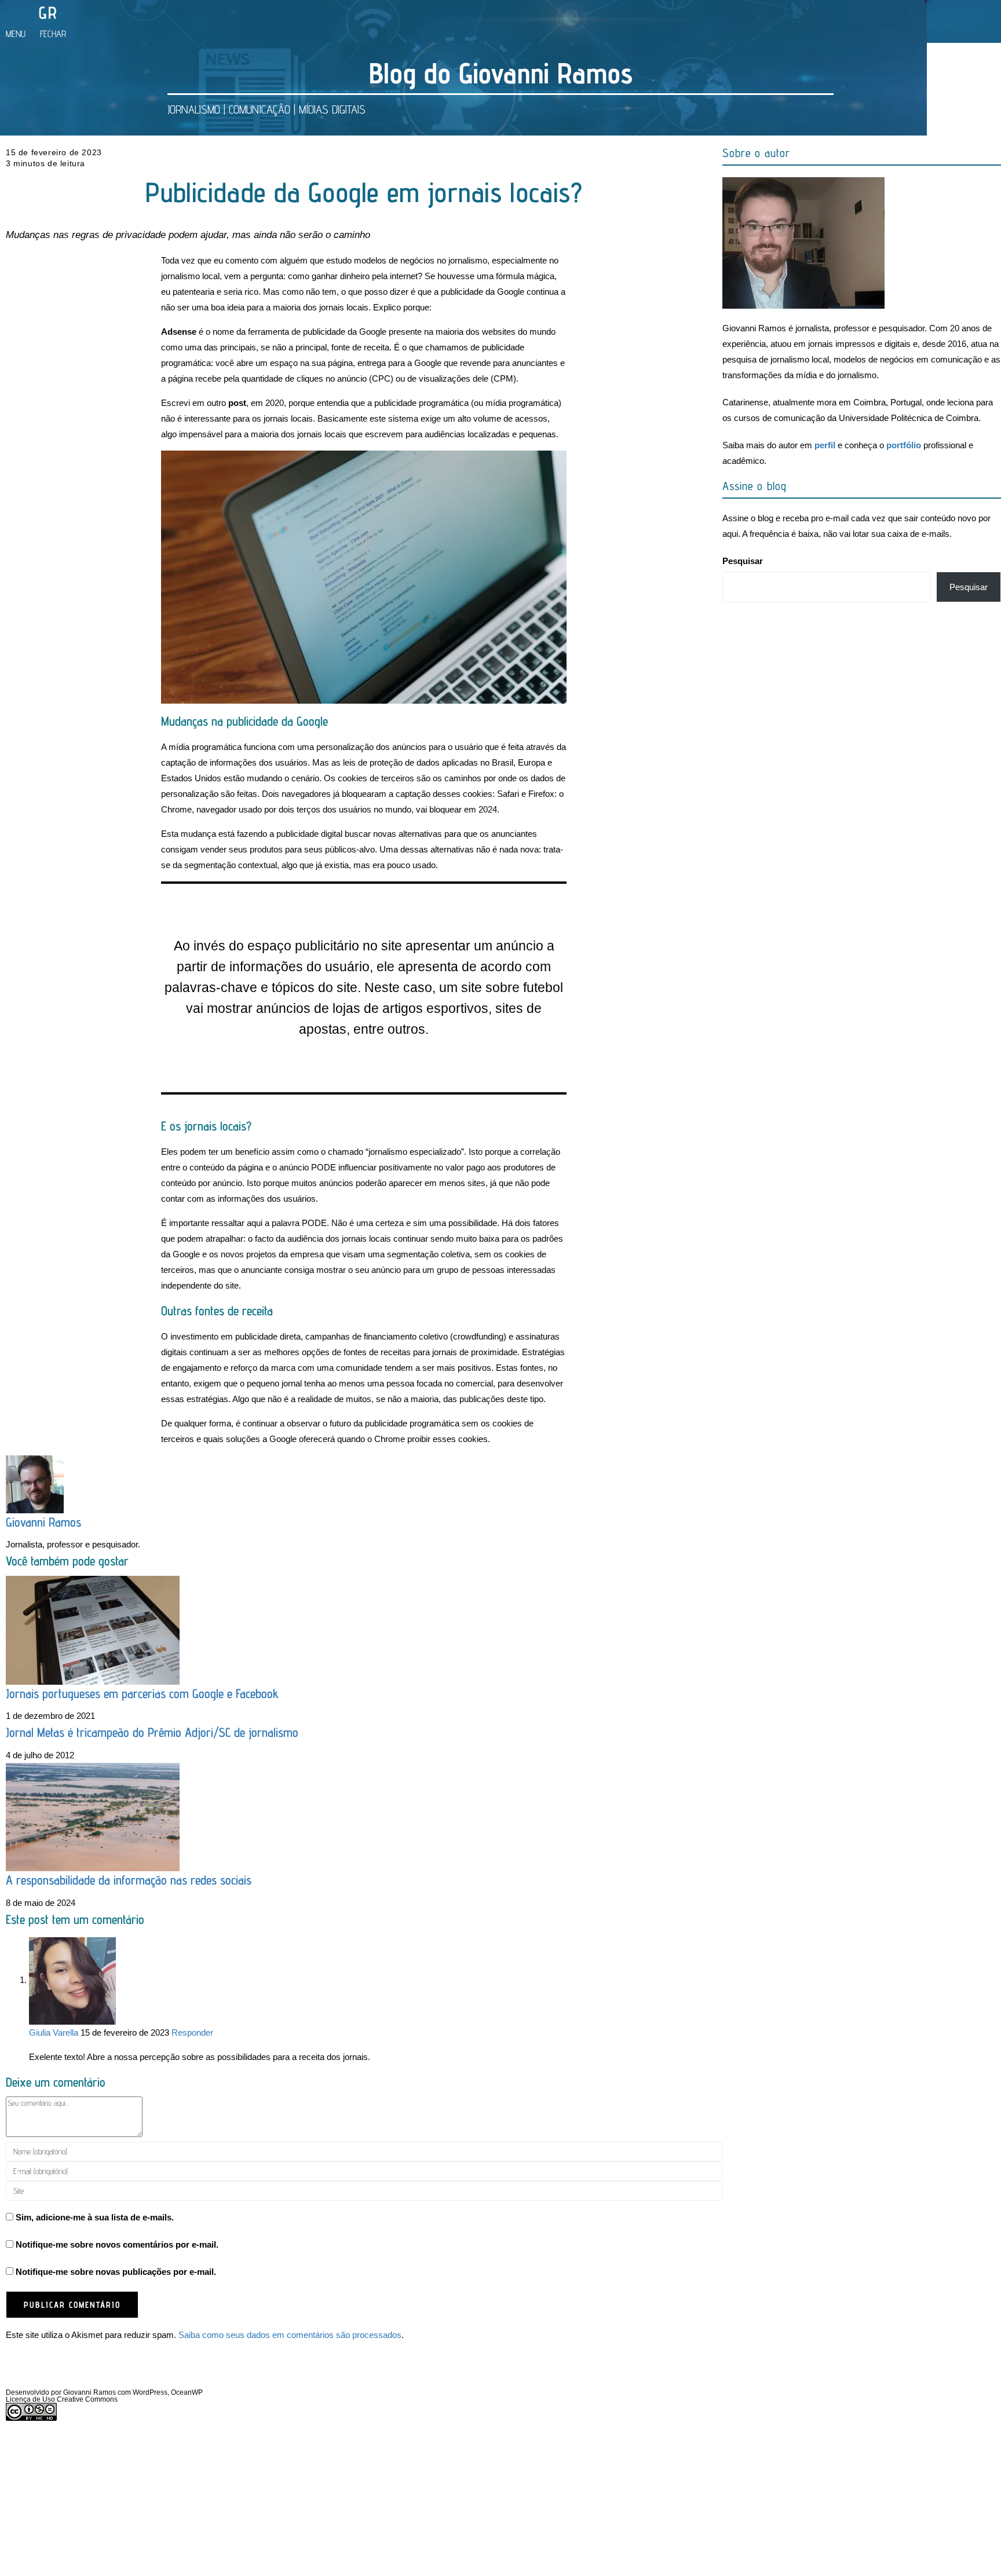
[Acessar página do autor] (35, 1483)
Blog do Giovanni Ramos (501, 73)
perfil (825, 445)
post (237, 403)
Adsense (179, 332)
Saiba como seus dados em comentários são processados (290, 2335)
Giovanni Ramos (43, 1522)
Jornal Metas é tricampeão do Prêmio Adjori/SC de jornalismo (152, 1732)
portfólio (904, 445)
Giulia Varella (54, 2032)
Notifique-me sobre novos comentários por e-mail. (117, 2244)
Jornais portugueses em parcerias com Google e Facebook (142, 1693)
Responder (192, 2032)
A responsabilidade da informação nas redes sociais (129, 1880)
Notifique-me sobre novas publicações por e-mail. (116, 2272)
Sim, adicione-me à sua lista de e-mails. (94, 2217)
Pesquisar (743, 561)
